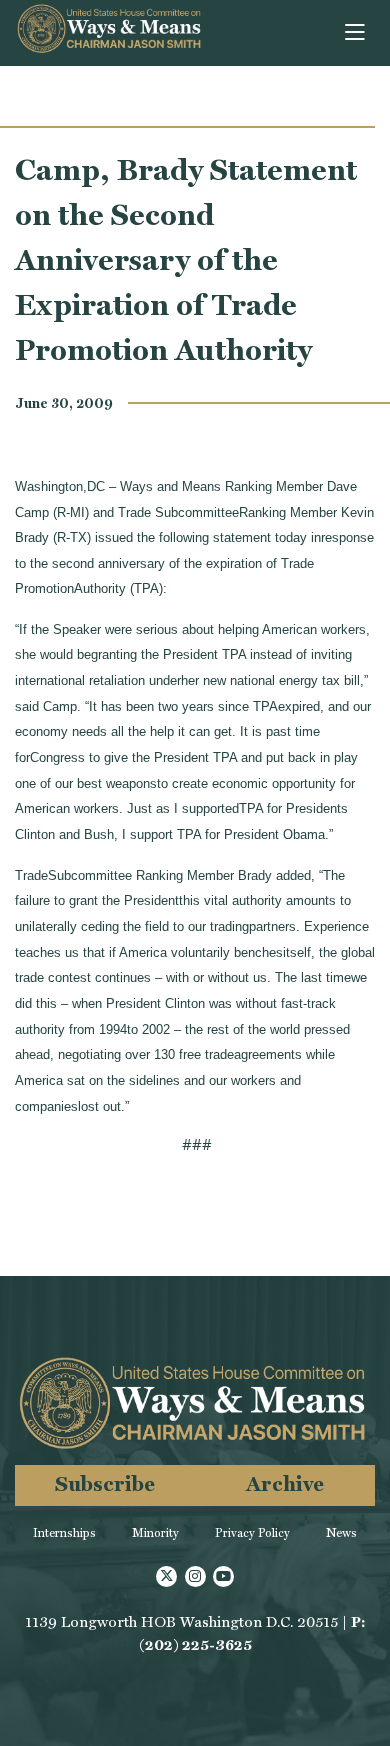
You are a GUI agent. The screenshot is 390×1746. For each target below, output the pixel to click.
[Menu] (356, 33)
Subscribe (105, 1483)
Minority (155, 1533)
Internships (64, 1533)
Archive (285, 1483)
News (341, 1533)
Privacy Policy (252, 1533)
